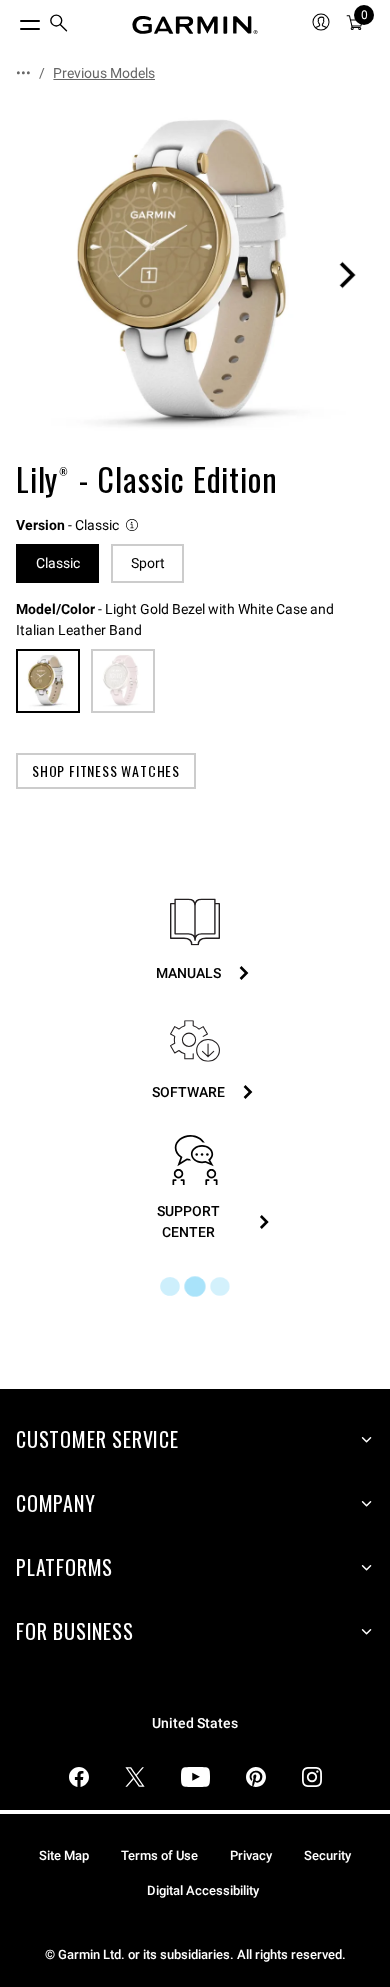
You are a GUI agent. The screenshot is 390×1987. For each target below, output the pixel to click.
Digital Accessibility (203, 1890)
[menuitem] (59, 25)
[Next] (347, 275)
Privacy (251, 1855)
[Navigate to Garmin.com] (195, 25)
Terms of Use (159, 1855)
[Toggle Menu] (12, 20)
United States (195, 1723)
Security (327, 1855)
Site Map (64, 1855)
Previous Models (104, 73)
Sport (148, 563)
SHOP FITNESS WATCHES (106, 770)
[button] (78, 525)
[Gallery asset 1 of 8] (195, 275)
